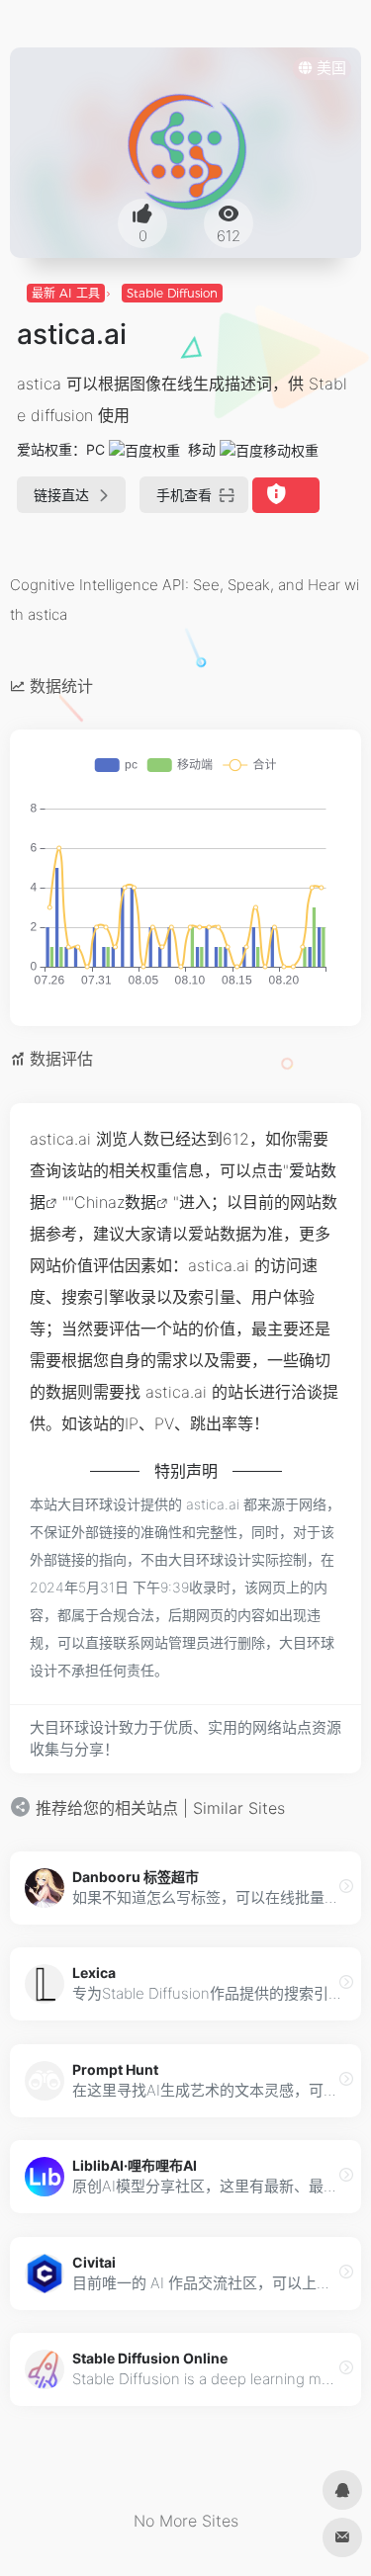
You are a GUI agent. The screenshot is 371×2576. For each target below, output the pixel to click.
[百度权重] (144, 449)
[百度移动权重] (269, 449)
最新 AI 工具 (66, 293)
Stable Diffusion (172, 293)
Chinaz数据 (115, 1202)
